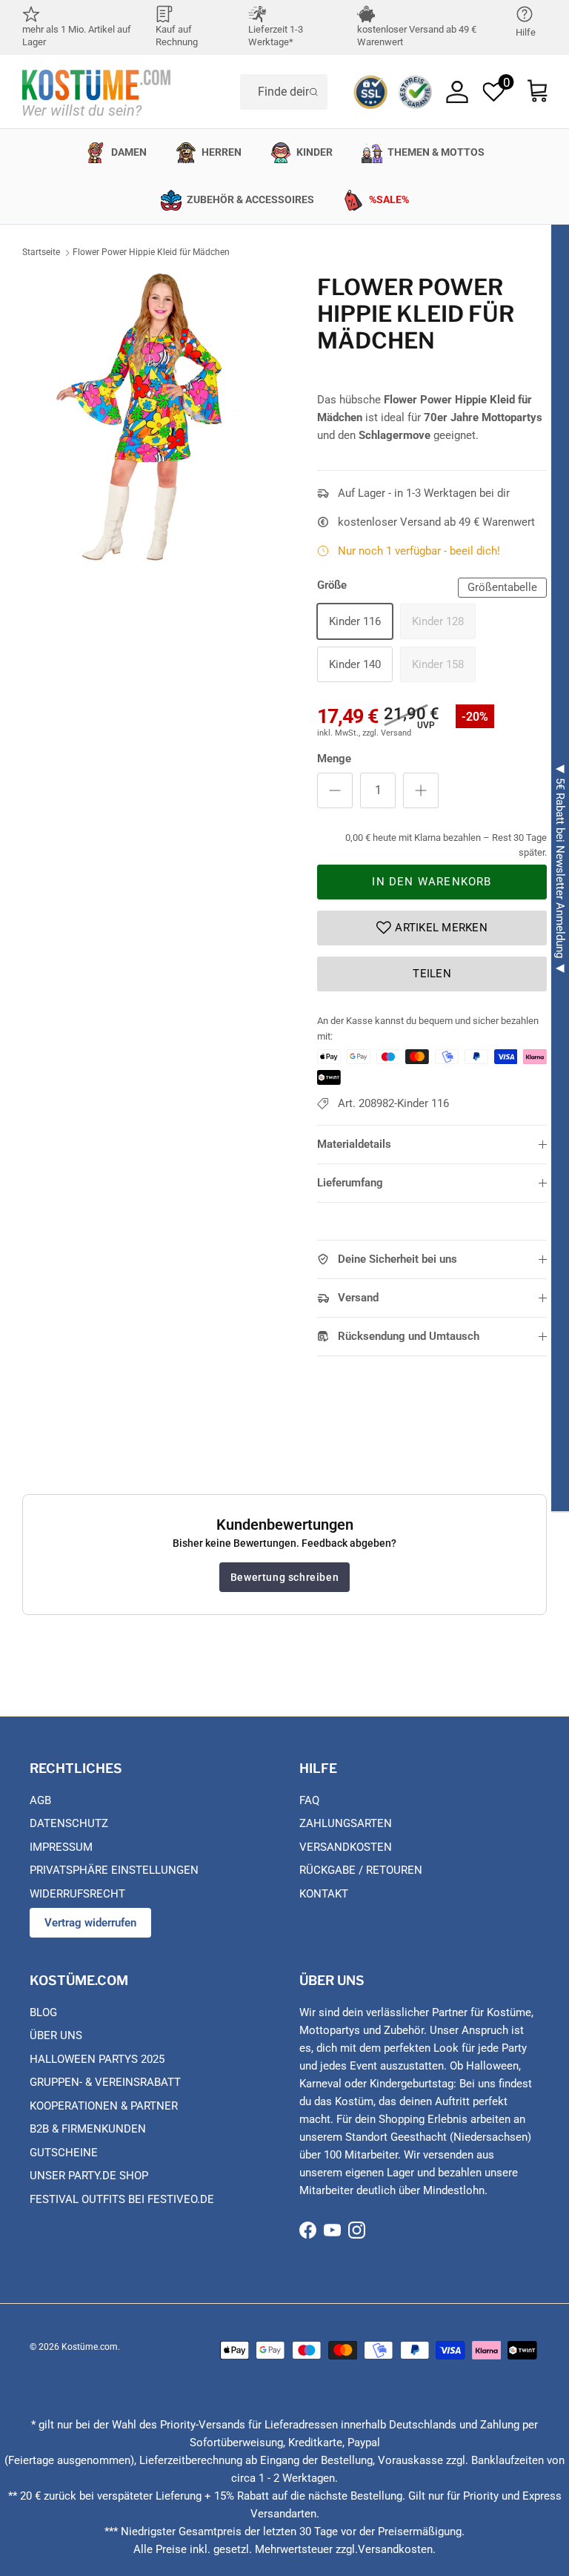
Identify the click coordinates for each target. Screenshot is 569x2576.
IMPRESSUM (61, 1847)
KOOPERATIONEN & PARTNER (104, 2106)
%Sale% (389, 199)
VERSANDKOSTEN (346, 1847)
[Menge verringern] (335, 790)
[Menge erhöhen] (421, 790)
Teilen (432, 974)
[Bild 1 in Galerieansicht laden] (153, 417)
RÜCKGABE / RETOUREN (361, 1870)
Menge (334, 759)
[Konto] (457, 92)
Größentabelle (502, 587)
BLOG (43, 2012)
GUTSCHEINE (64, 2153)
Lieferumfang (350, 1183)
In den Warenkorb (432, 882)
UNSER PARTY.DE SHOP (89, 2176)
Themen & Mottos (436, 152)
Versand (358, 1298)
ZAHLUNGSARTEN (346, 1823)
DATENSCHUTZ (69, 1823)
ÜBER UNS (56, 2035)
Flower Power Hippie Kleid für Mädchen (151, 252)
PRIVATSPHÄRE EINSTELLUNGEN (114, 1870)
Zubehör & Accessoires (250, 199)
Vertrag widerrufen (90, 1923)
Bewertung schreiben (284, 1577)
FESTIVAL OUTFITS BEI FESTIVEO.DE (122, 2199)
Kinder (315, 152)
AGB (40, 1800)
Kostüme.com (90, 2347)
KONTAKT (324, 1894)
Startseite (41, 252)
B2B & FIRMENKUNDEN (88, 2129)
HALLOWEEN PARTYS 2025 (97, 2059)
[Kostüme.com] (96, 92)
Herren (222, 152)
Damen (129, 152)
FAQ (309, 1800)
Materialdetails (354, 1144)
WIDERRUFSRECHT (77, 1894)
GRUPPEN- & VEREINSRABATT (105, 2082)
